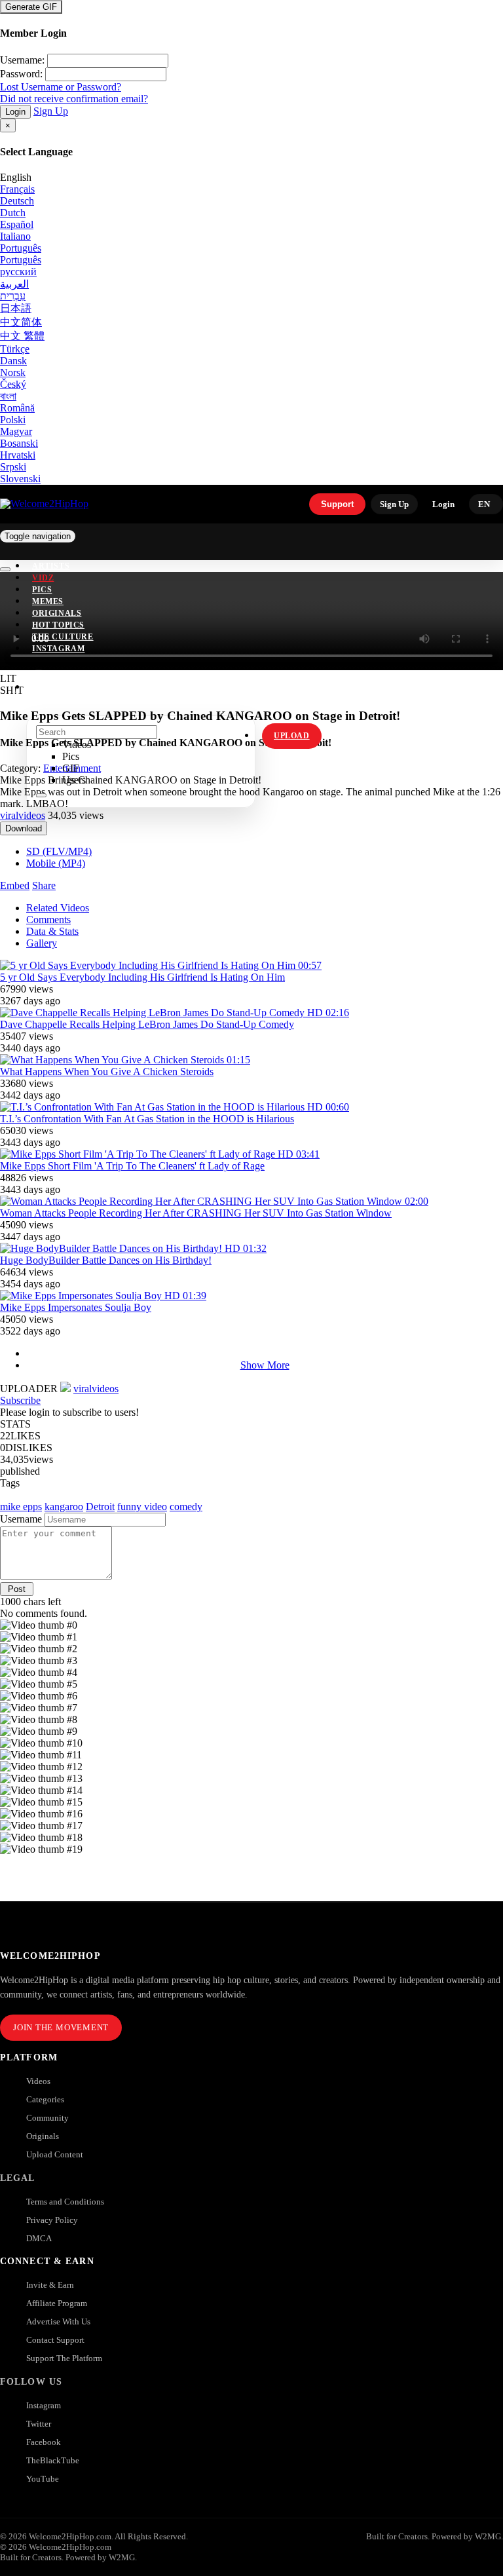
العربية (14, 284)
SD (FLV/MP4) (59, 851)
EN (484, 504)
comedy (186, 1506)
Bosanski (19, 443)
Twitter (39, 2424)
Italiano (15, 236)
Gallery (42, 943)
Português (21, 248)
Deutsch (17, 201)
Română (17, 408)
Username (21, 1519)
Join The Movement (61, 2027)
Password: (21, 74)
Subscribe (20, 1400)
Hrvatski (18, 455)
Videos (38, 2081)
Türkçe (15, 349)
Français (17, 189)
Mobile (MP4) (56, 863)
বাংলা (8, 396)
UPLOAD (292, 736)
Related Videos (58, 908)
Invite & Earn (50, 2285)
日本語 (16, 308)
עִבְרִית (13, 296)
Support (337, 504)
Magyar (16, 431)
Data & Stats (52, 931)
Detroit (100, 1506)
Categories (45, 2099)
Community (47, 2118)
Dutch (13, 213)
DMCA (39, 2238)
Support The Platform (64, 2358)
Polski (13, 420)
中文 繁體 (22, 336)
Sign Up (51, 111)
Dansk (13, 361)
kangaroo (64, 1506)
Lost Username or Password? (61, 87)
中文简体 (21, 322)
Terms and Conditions (65, 2202)
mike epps (21, 1506)
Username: (22, 60)
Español (17, 224)
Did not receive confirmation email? (74, 99)
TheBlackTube (53, 2460)
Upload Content (55, 2154)
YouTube (43, 2479)
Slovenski (20, 479)
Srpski (13, 467)
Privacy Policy (52, 2220)
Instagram (58, 649)
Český (13, 384)
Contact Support (55, 2340)
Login (15, 112)
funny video (142, 1506)
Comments (48, 919)
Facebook (44, 2442)
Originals (43, 2136)
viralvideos (23, 815)
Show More (265, 1365)
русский (18, 272)
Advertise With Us (58, 2321)
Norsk (13, 372)
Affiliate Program (57, 2303)
